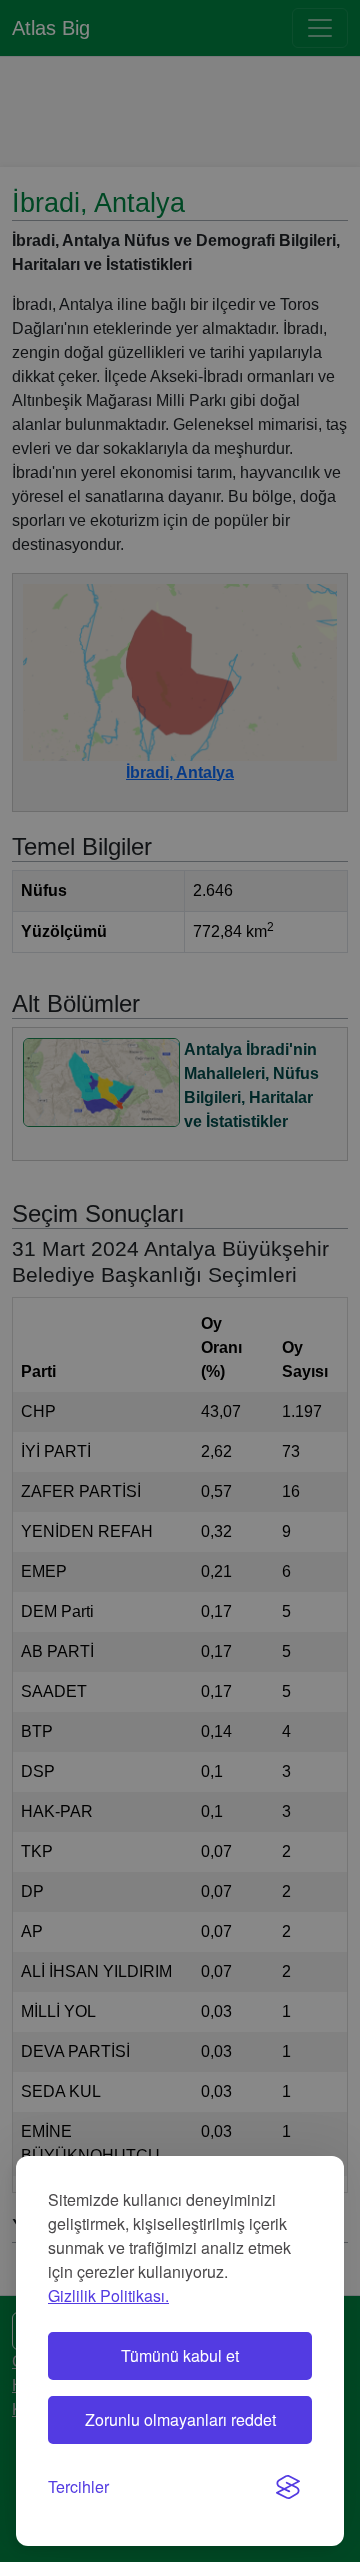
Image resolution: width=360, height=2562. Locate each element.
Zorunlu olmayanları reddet (180, 2419)
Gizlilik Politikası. (108, 2295)
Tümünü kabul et (180, 2355)
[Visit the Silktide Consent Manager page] (288, 2487)
